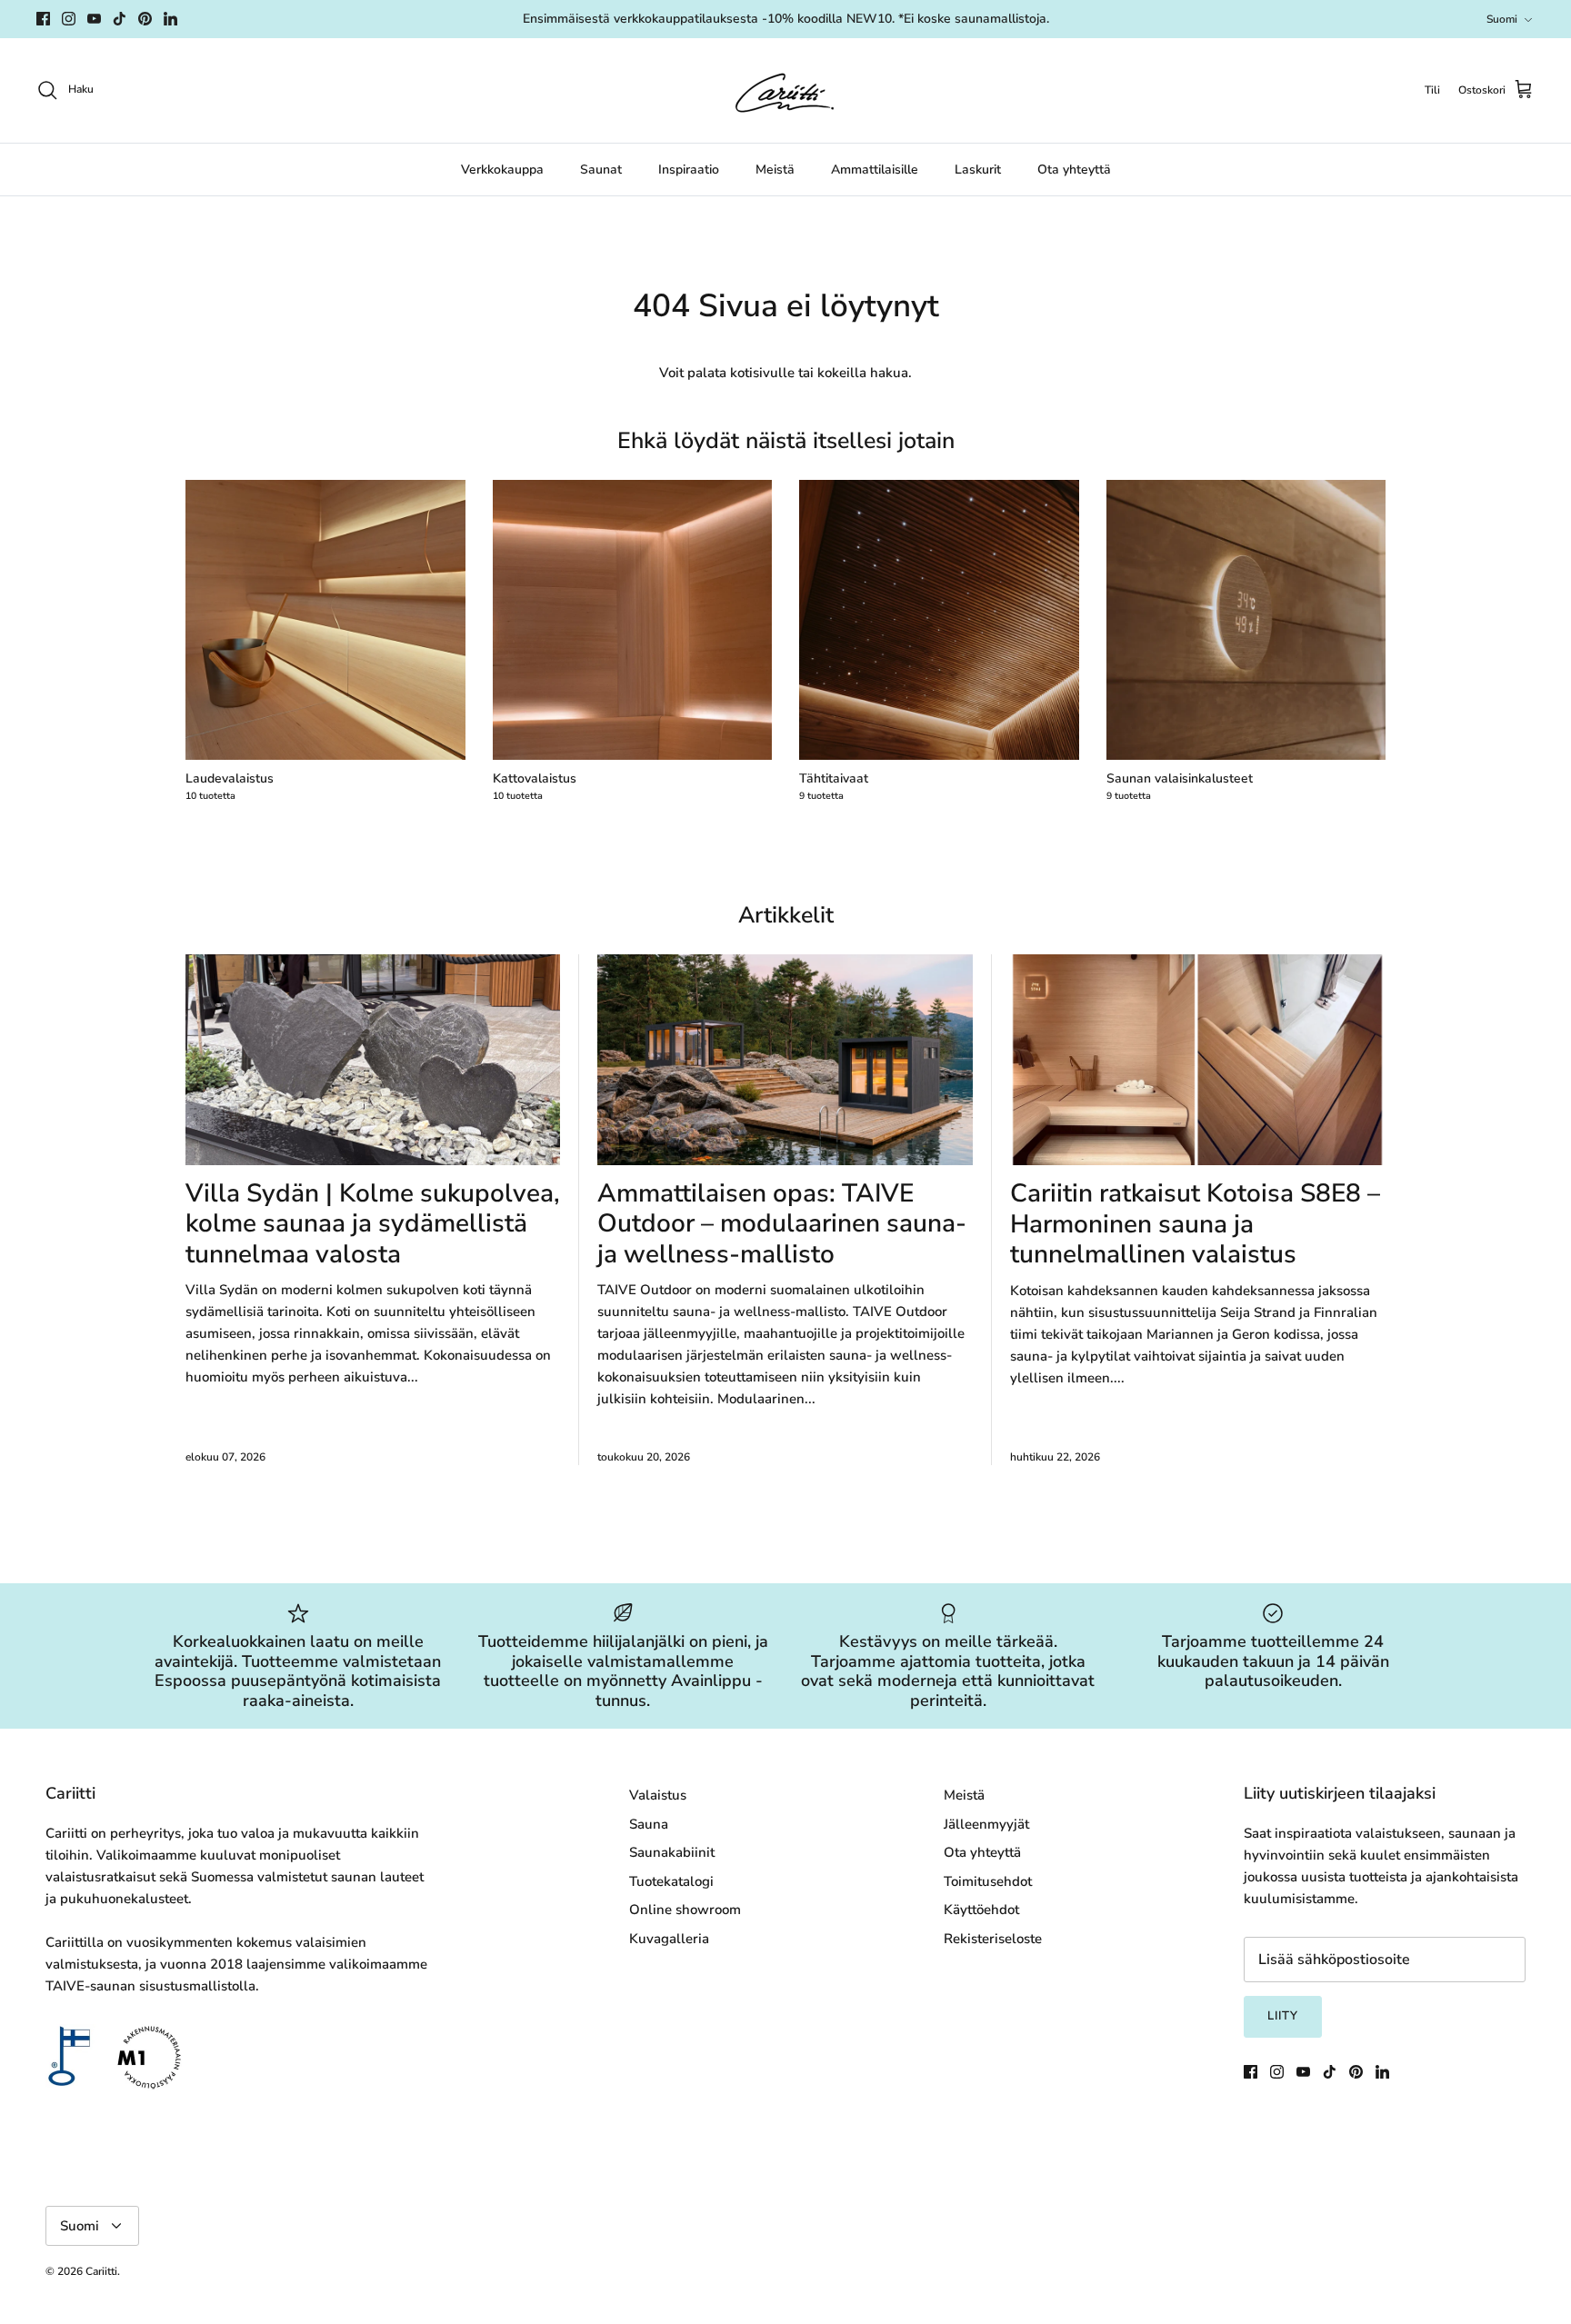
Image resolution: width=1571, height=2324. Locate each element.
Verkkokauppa (502, 170)
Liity (1283, 2016)
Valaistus (658, 1795)
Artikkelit (786, 915)
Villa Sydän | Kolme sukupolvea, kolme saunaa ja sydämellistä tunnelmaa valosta (373, 1224)
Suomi (1502, 19)
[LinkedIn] (170, 19)
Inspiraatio (689, 170)
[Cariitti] (785, 90)
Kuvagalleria (669, 1939)
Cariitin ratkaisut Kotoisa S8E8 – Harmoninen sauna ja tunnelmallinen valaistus (1195, 1224)
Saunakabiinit (672, 1852)
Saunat (601, 170)
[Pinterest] (145, 19)
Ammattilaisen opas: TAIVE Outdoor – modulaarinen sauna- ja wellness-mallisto (782, 1224)
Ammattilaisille (875, 170)
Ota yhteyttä (1074, 170)
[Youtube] (94, 19)
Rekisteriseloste (993, 1939)
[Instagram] (69, 19)
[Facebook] (43, 19)
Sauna (649, 1824)
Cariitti (101, 2271)
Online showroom (685, 1910)
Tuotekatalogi (671, 1881)
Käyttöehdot (981, 1910)
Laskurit (978, 170)
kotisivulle (762, 373)
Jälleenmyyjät (986, 1824)
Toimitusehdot (988, 1881)
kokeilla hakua (863, 373)
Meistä (775, 170)
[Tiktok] (120, 19)
